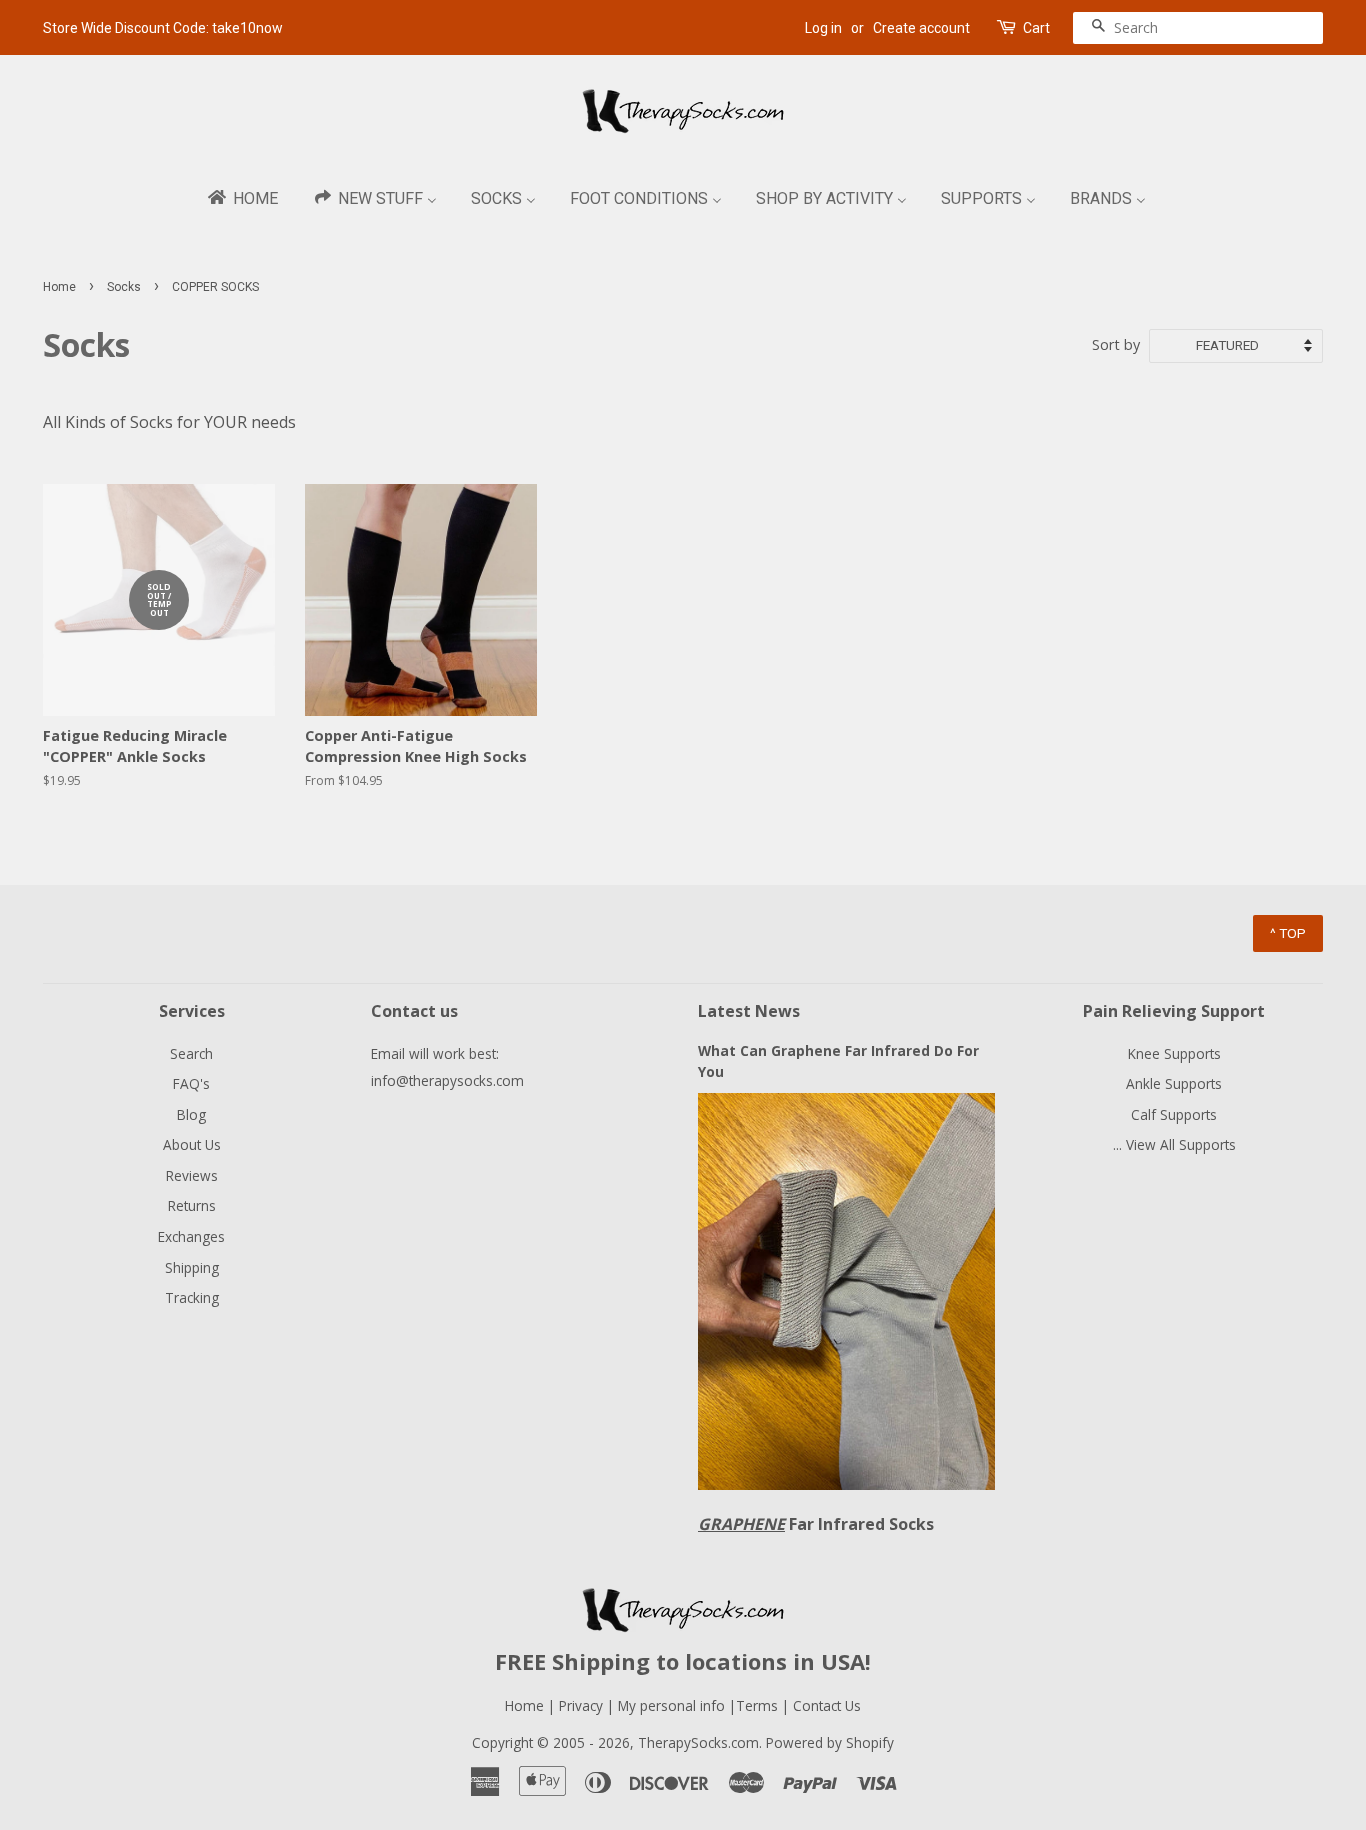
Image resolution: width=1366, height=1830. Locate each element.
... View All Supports (1174, 1144)
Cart (1036, 28)
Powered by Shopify (830, 1742)
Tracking (192, 1297)
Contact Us (827, 1705)
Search (191, 1053)
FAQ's (191, 1083)
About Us (192, 1144)
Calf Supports (1174, 1114)
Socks (124, 287)
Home (59, 287)
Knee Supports (1174, 1053)
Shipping (192, 1267)
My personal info (673, 1705)
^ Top (1288, 933)
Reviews (192, 1175)
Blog (191, 1114)
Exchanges (191, 1236)
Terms (759, 1705)
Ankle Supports (1174, 1083)
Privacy (581, 1705)
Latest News (749, 1011)
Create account (921, 28)
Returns (192, 1205)
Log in (823, 28)
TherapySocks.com (698, 1742)
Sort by (1116, 344)
